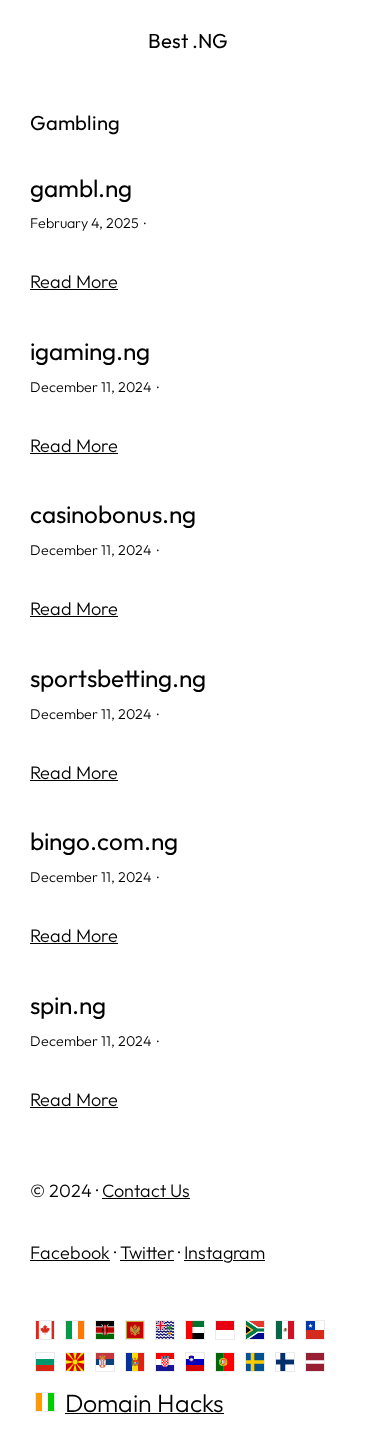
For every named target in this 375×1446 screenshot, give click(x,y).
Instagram (224, 1252)
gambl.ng (81, 188)
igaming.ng (90, 351)
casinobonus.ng (113, 514)
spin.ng (68, 1005)
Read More (74, 281)
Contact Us (146, 1190)
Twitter (147, 1252)
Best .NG (188, 40)
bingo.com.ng (104, 841)
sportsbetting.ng (118, 678)
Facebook (70, 1252)
